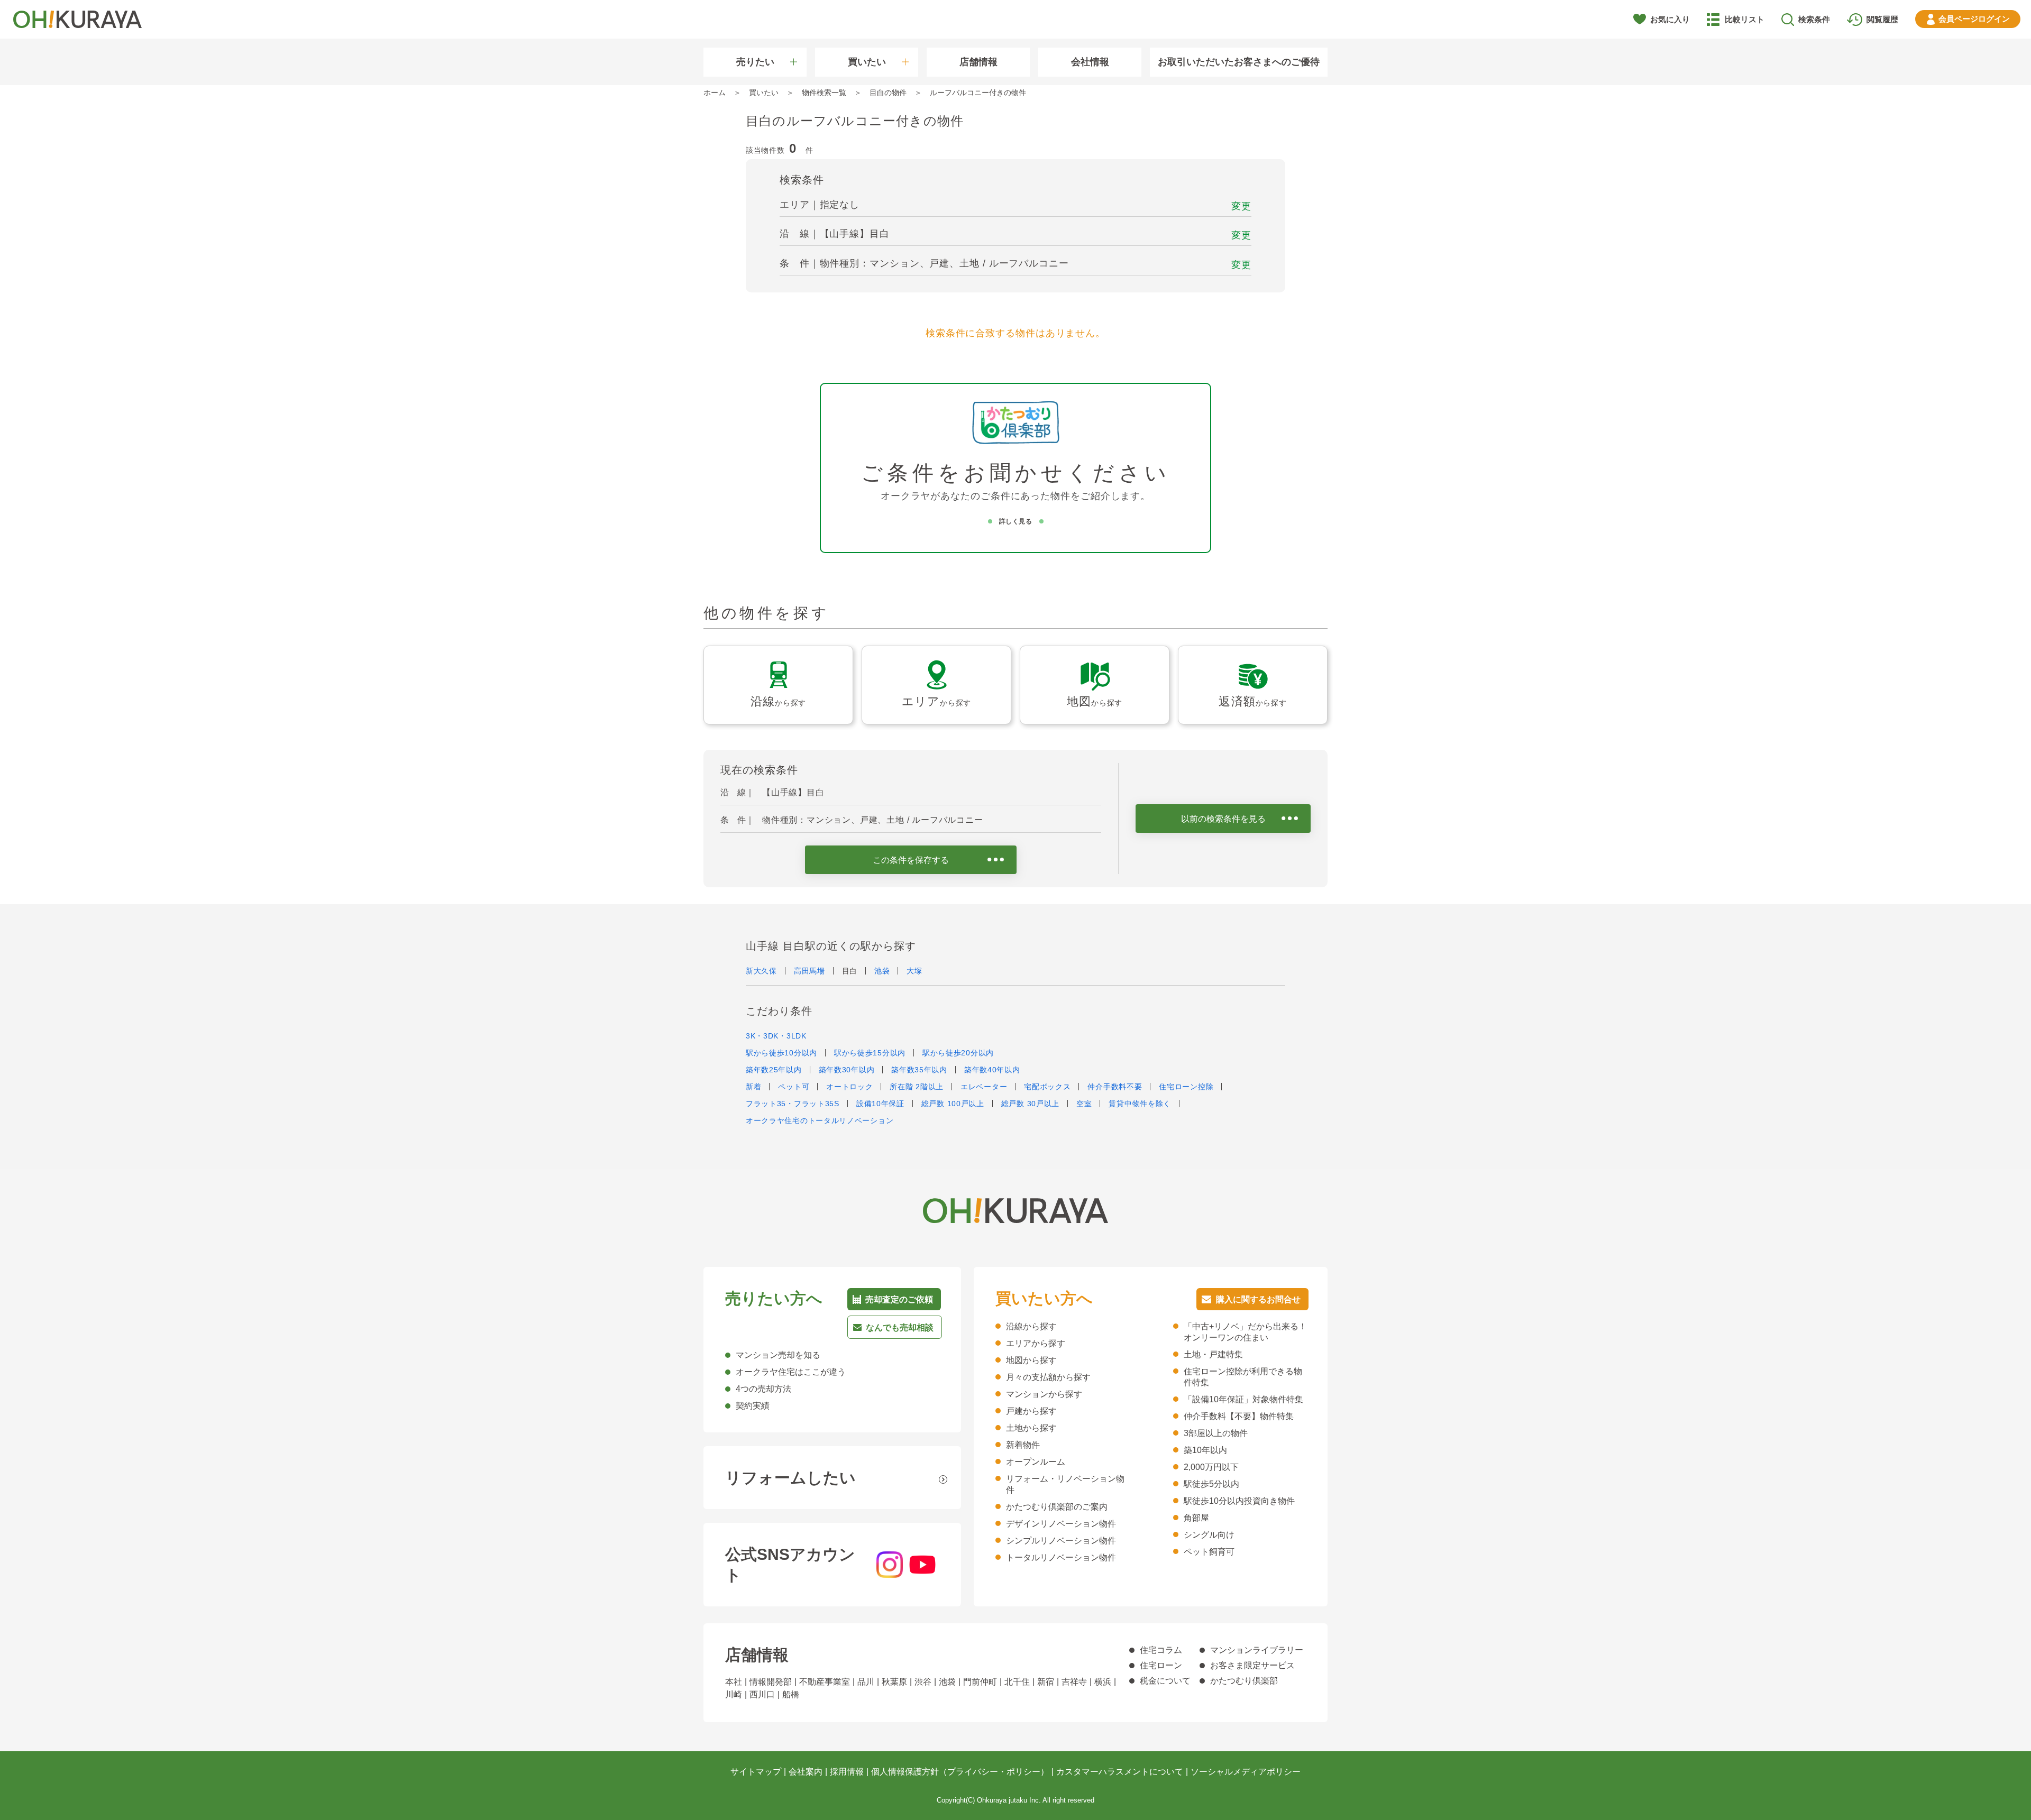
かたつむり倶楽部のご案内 (1057, 1507)
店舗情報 (978, 62)
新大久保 (761, 971)
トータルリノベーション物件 (1061, 1557)
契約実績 (753, 1406)
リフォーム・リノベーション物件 (1065, 1484)
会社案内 (806, 1772)
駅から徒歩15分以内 (870, 1053)
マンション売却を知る (778, 1355)
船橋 (791, 1694)
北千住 (1017, 1682)
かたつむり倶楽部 (1244, 1681)
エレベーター (984, 1087)
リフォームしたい (790, 1478)
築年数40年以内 (992, 1070)
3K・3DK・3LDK (776, 1036)
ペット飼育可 (1209, 1552)
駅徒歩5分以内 (1211, 1484)
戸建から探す (1031, 1411)
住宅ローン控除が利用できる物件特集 (1243, 1377)
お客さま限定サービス (1252, 1665)
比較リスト (1745, 19)
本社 (734, 1682)
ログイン (1974, 19)
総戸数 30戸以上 (1030, 1104)
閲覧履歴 (1882, 19)
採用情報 (847, 1772)
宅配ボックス (1047, 1087)
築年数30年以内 (847, 1070)
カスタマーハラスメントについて (1120, 1772)
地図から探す (1031, 1360)
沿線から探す (1031, 1326)
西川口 (762, 1694)
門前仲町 (980, 1682)
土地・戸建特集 (1213, 1354)
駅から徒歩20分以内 (958, 1053)
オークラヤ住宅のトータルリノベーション (820, 1120)
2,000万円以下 (1211, 1467)
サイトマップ (756, 1772)
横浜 (1103, 1682)
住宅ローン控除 (1186, 1087)
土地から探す (1031, 1428)
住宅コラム (1161, 1650)
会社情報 (1090, 62)
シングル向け (1209, 1535)
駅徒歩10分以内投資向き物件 (1239, 1501)
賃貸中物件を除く (1140, 1104)
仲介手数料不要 (1115, 1087)
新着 (753, 1087)
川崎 (734, 1694)
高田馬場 (809, 971)
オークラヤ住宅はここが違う (791, 1372)
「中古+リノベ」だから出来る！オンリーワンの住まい (1245, 1332)
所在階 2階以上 (917, 1087)
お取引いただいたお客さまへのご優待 (1239, 62)
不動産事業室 (825, 1682)
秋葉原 (894, 1682)
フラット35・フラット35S (793, 1104)
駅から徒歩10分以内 (781, 1053)
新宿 (1046, 1682)
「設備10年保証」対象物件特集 (1243, 1399)
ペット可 (794, 1087)
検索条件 (1814, 19)
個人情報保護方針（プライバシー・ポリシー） (960, 1772)
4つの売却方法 (763, 1389)
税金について (1165, 1681)
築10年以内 (1205, 1450)
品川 (866, 1682)
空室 (1084, 1104)
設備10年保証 (880, 1104)
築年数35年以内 (919, 1070)
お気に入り (1670, 19)
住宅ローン (1161, 1665)
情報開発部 (771, 1682)
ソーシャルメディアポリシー (1246, 1772)
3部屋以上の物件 (1216, 1433)
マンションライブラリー (1257, 1650)
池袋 (882, 971)
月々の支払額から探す (1048, 1377)
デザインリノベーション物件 (1061, 1524)
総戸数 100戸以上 (953, 1104)
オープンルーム (1036, 1462)
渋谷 (923, 1682)
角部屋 (1196, 1518)
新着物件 (1023, 1445)
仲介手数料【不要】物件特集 (1239, 1416)
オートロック (849, 1087)
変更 (1241, 206)
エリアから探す (1036, 1343)
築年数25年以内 (774, 1070)
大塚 (914, 971)
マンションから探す (1044, 1394)
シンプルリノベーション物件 (1061, 1541)
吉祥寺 (1074, 1682)
